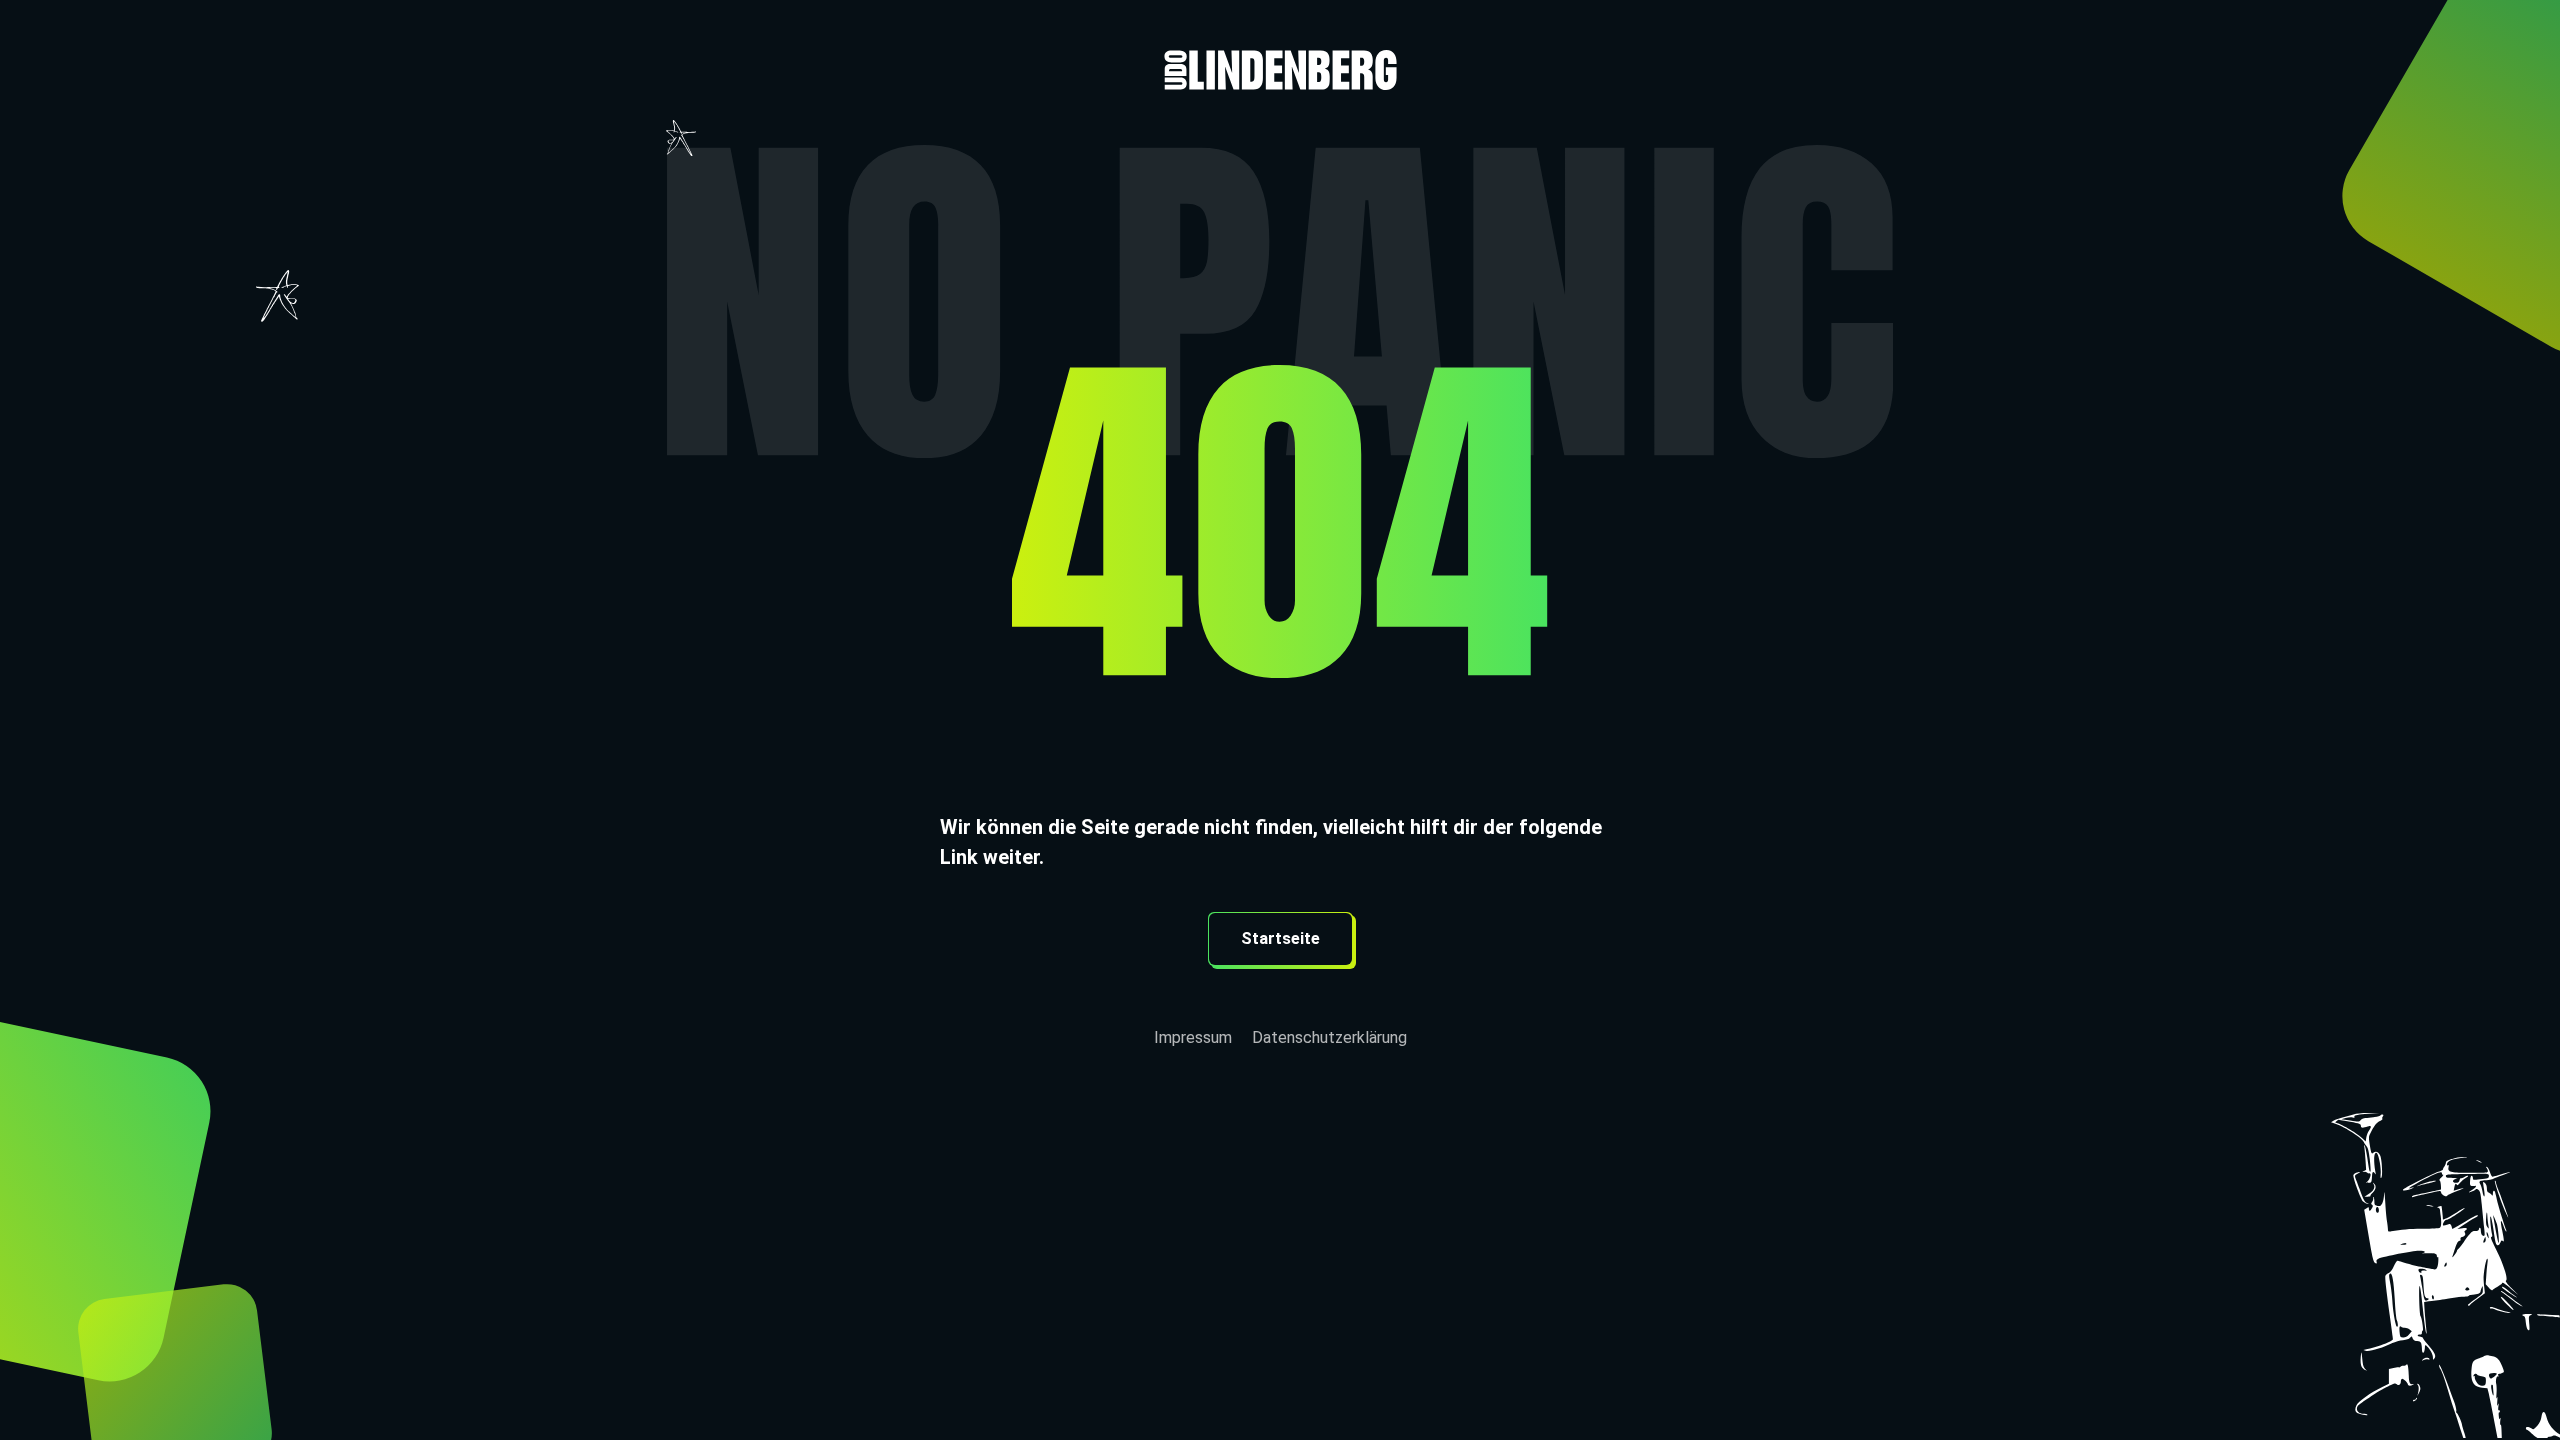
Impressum (1193, 1037)
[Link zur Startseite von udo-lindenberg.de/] (1280, 45)
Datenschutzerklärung (1329, 1037)
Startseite (1280, 938)
